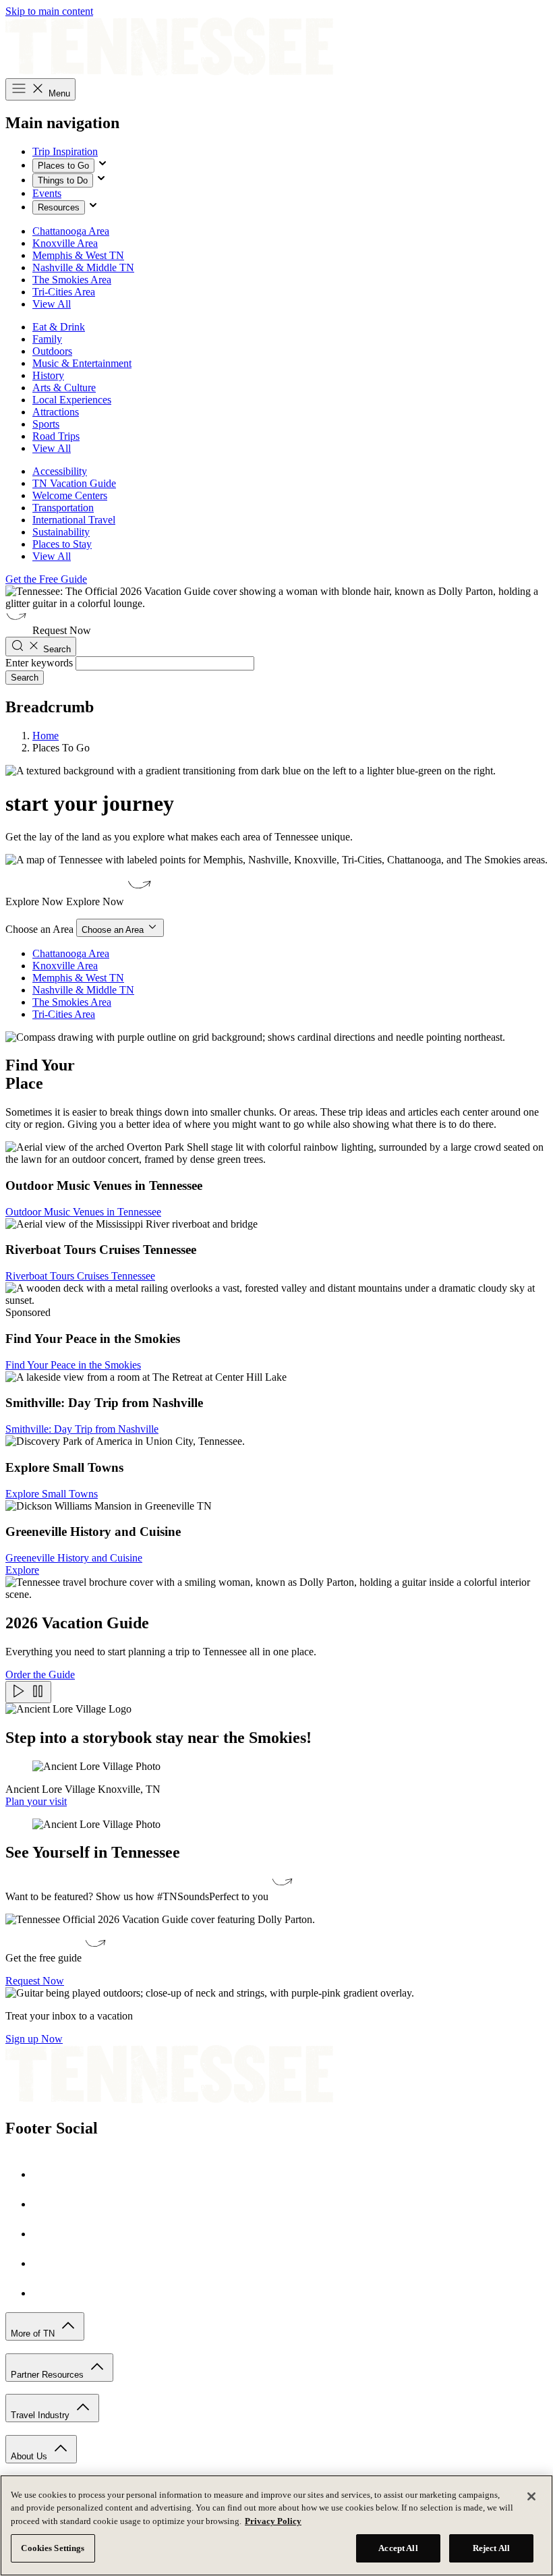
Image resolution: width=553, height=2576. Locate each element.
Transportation (63, 508)
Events (47, 193)
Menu (58, 93)
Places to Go (63, 166)
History (48, 375)
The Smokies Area (72, 280)
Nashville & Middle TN (83, 267)
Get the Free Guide (46, 579)
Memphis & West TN (78, 255)
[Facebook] (46, 2174)
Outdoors (52, 351)
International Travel (74, 520)
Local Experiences (72, 400)
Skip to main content (49, 11)
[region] (276, 2525)
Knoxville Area (65, 243)
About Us (30, 2456)
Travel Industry (41, 2415)
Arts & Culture (64, 388)
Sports (46, 424)
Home (46, 736)
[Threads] (46, 2293)
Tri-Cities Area (64, 292)
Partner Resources (49, 2375)
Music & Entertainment (82, 363)
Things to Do (63, 180)
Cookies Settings (53, 2548)
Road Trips (56, 436)
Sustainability (61, 532)
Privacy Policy (273, 2521)
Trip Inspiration (65, 151)
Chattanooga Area (71, 231)
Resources (59, 207)
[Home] (169, 72)
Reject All (491, 2548)
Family (47, 339)
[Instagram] (46, 2204)
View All (52, 304)
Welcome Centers (70, 495)
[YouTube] (46, 2263)
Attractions (56, 412)
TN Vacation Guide (74, 483)
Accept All (398, 2548)
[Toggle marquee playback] (28, 1692)
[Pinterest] (46, 2234)
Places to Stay (62, 544)
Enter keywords (39, 663)
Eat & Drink (59, 327)
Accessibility (60, 471)
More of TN (34, 2334)
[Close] (531, 2496)
